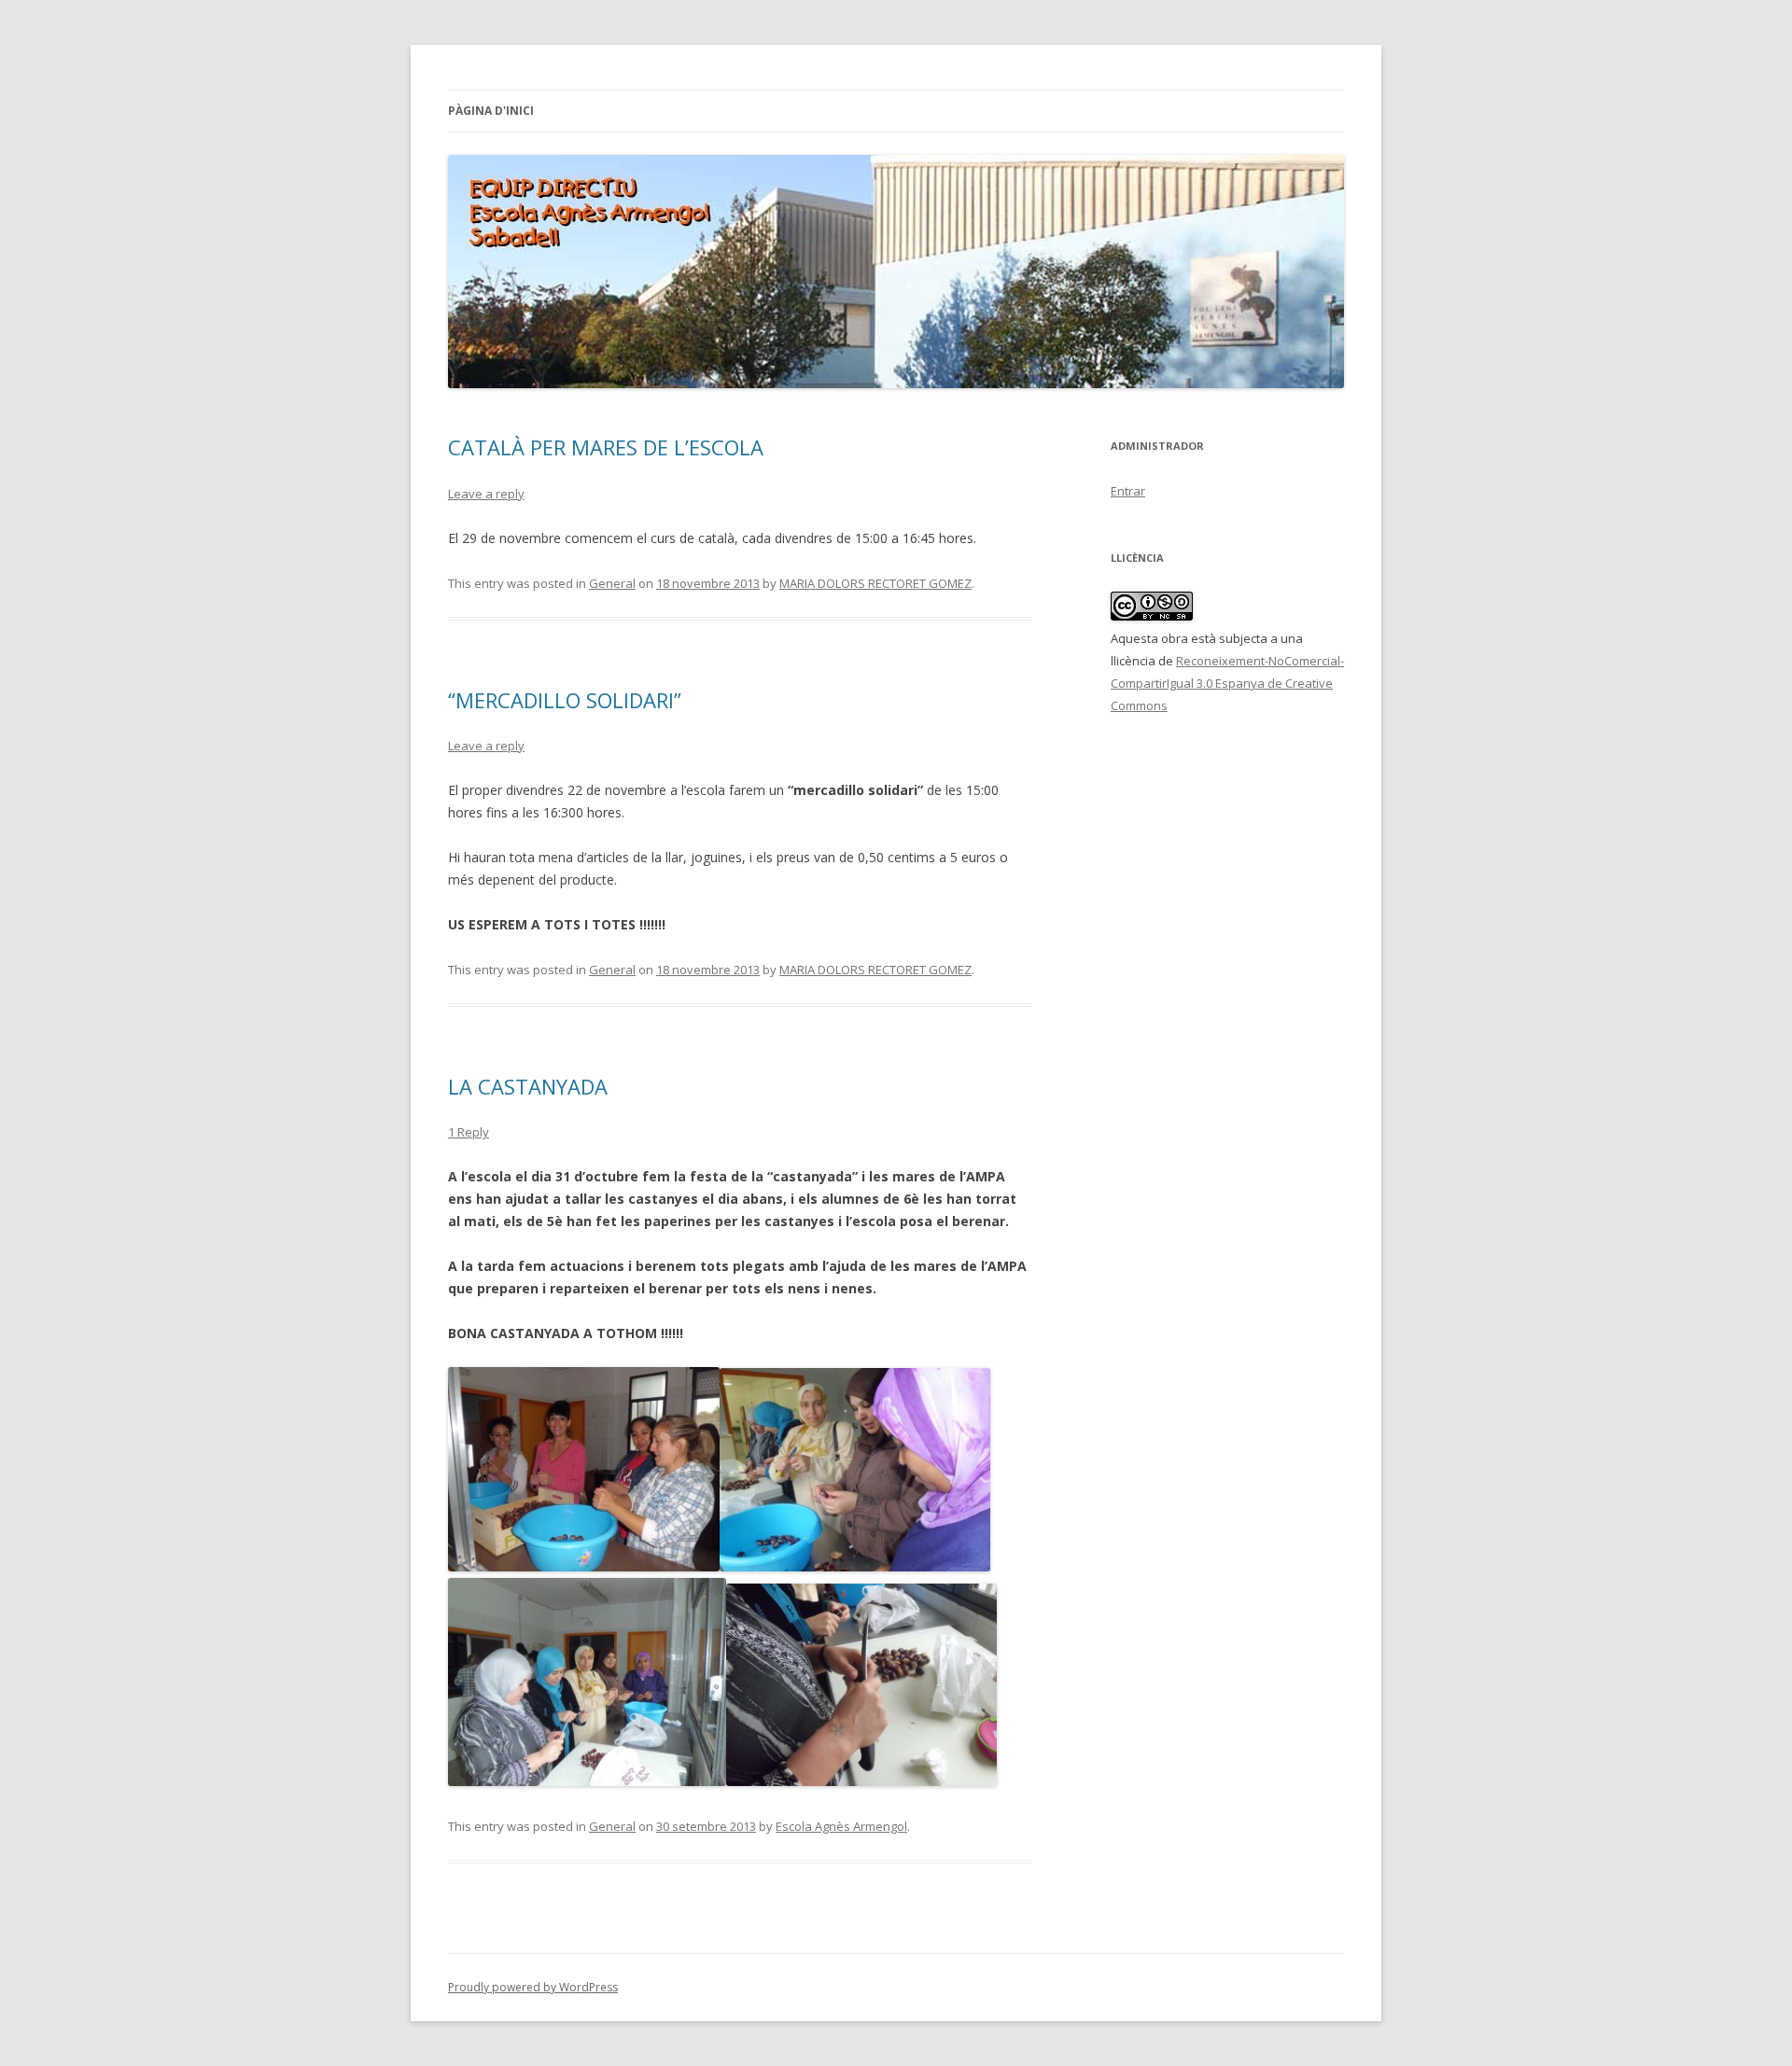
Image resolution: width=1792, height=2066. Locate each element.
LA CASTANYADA (528, 1086)
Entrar (1128, 491)
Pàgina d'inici (491, 111)
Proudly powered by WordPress (533, 1987)
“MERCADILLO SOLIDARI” (565, 700)
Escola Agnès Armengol (841, 1826)
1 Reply (469, 1132)
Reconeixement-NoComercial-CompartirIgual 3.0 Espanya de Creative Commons (1227, 683)
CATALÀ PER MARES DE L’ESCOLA (606, 447)
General (612, 583)
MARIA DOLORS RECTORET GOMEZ (875, 583)
